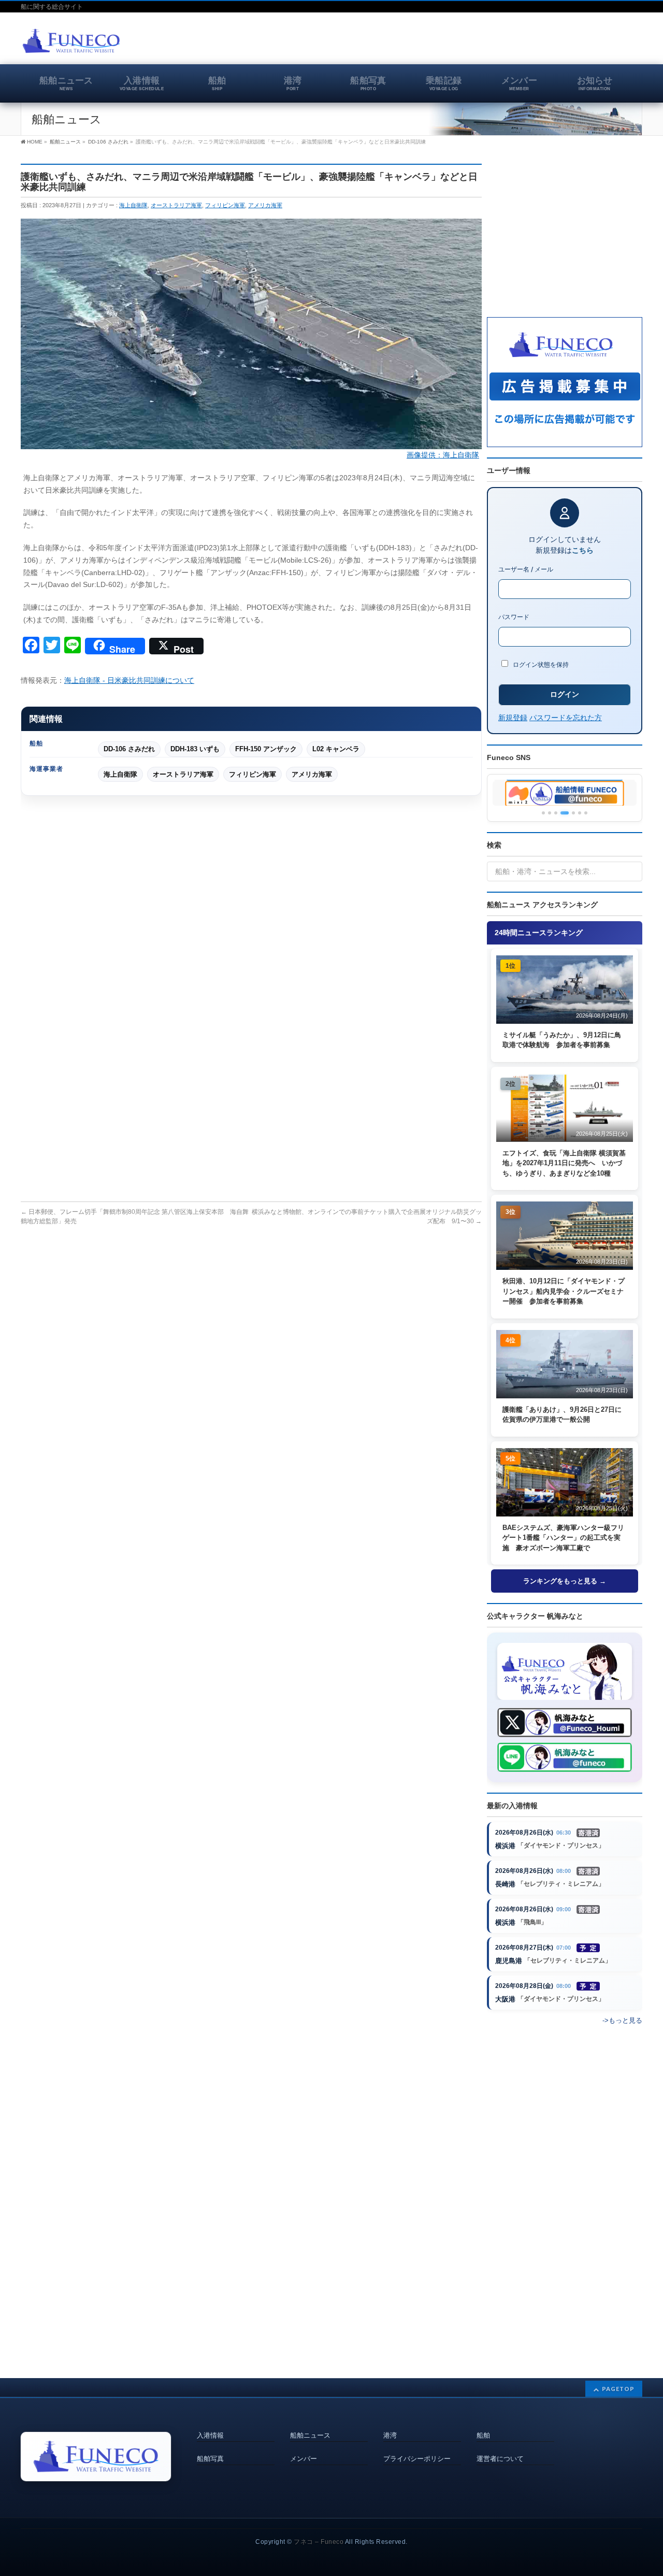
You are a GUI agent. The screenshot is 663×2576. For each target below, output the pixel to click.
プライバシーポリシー (417, 2459)
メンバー (304, 2459)
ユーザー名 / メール (526, 569)
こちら (583, 550)
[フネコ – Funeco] (71, 42)
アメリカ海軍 (265, 205)
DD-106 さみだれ (129, 749)
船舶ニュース (310, 2436)
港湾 (390, 2436)
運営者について (500, 2459)
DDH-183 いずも (195, 749)
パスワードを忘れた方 (566, 717)
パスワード (514, 617)
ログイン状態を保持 (540, 664)
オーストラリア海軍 (176, 205)
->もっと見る (622, 2020)
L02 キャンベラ (336, 749)
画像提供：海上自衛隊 (443, 455)
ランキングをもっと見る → (565, 1581)
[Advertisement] (521, 44)
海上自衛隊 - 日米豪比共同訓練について (129, 680)
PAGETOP (618, 2389)
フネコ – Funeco (319, 2542)
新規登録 (513, 717)
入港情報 (210, 2436)
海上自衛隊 (133, 205)
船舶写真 (210, 2459)
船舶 (483, 2436)
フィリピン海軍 (225, 205)
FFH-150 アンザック (266, 749)
